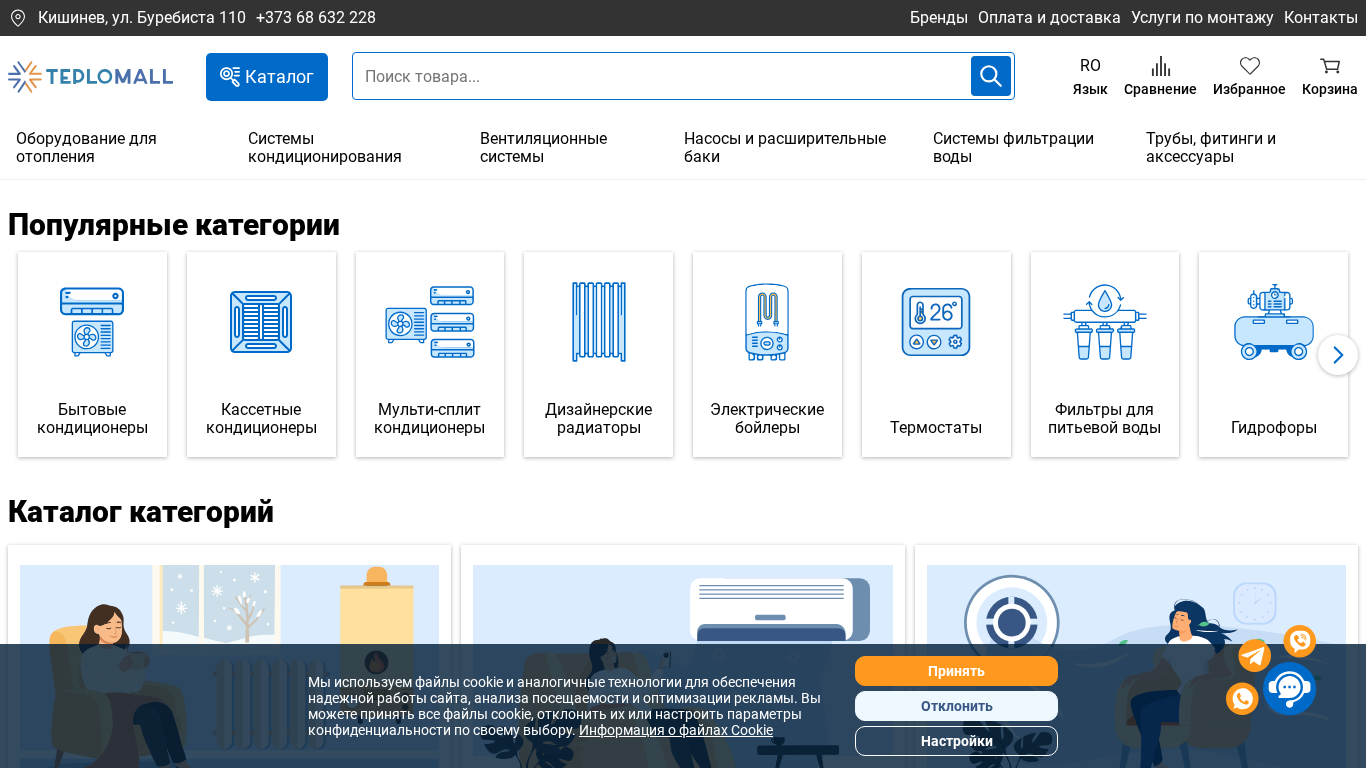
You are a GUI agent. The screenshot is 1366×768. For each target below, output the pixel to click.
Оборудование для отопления (86, 147)
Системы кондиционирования (325, 147)
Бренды (939, 17)
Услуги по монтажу (1202, 17)
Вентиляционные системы (543, 147)
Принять (956, 671)
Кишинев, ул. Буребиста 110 (142, 17)
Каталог (279, 76)
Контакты (1321, 17)
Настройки (957, 741)
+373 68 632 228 (316, 18)
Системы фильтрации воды (1013, 147)
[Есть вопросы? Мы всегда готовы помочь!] (1271, 673)
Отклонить (957, 706)
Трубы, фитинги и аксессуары (1211, 147)
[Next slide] (1338, 355)
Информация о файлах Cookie (676, 730)
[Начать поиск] (991, 76)
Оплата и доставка (1049, 17)
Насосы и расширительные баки (785, 147)
